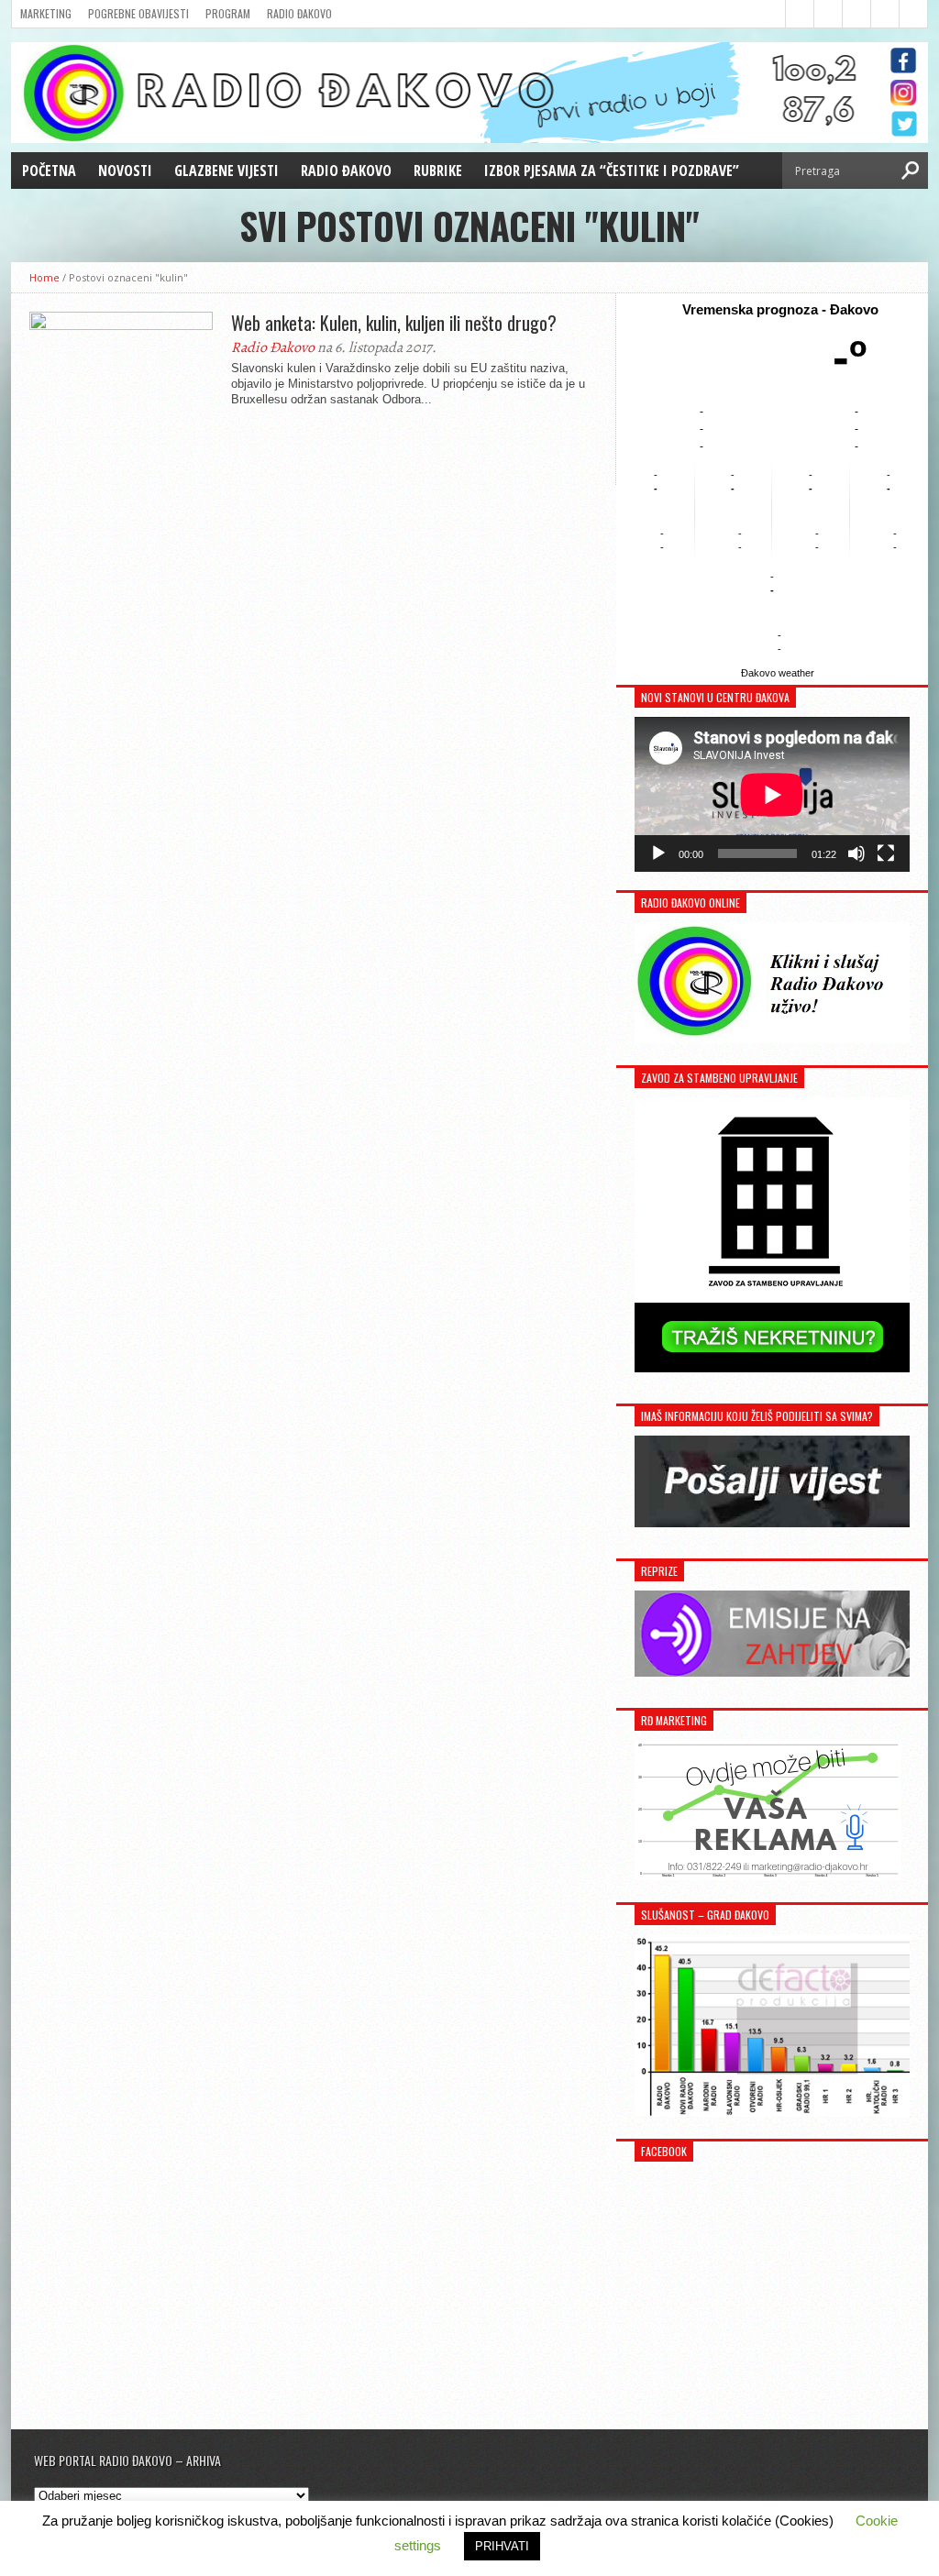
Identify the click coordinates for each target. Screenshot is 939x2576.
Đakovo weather (778, 673)
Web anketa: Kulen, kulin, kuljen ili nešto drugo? (394, 323)
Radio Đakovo (299, 13)
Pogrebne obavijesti (138, 13)
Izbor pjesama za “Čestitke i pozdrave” (612, 171)
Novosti (125, 171)
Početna (49, 171)
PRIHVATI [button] (502, 2546)
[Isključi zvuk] (856, 853)
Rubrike (438, 171)
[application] (772, 794)
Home (44, 277)
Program (228, 13)
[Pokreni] (658, 853)
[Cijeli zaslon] (886, 853)
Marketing (46, 13)
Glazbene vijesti (226, 171)
